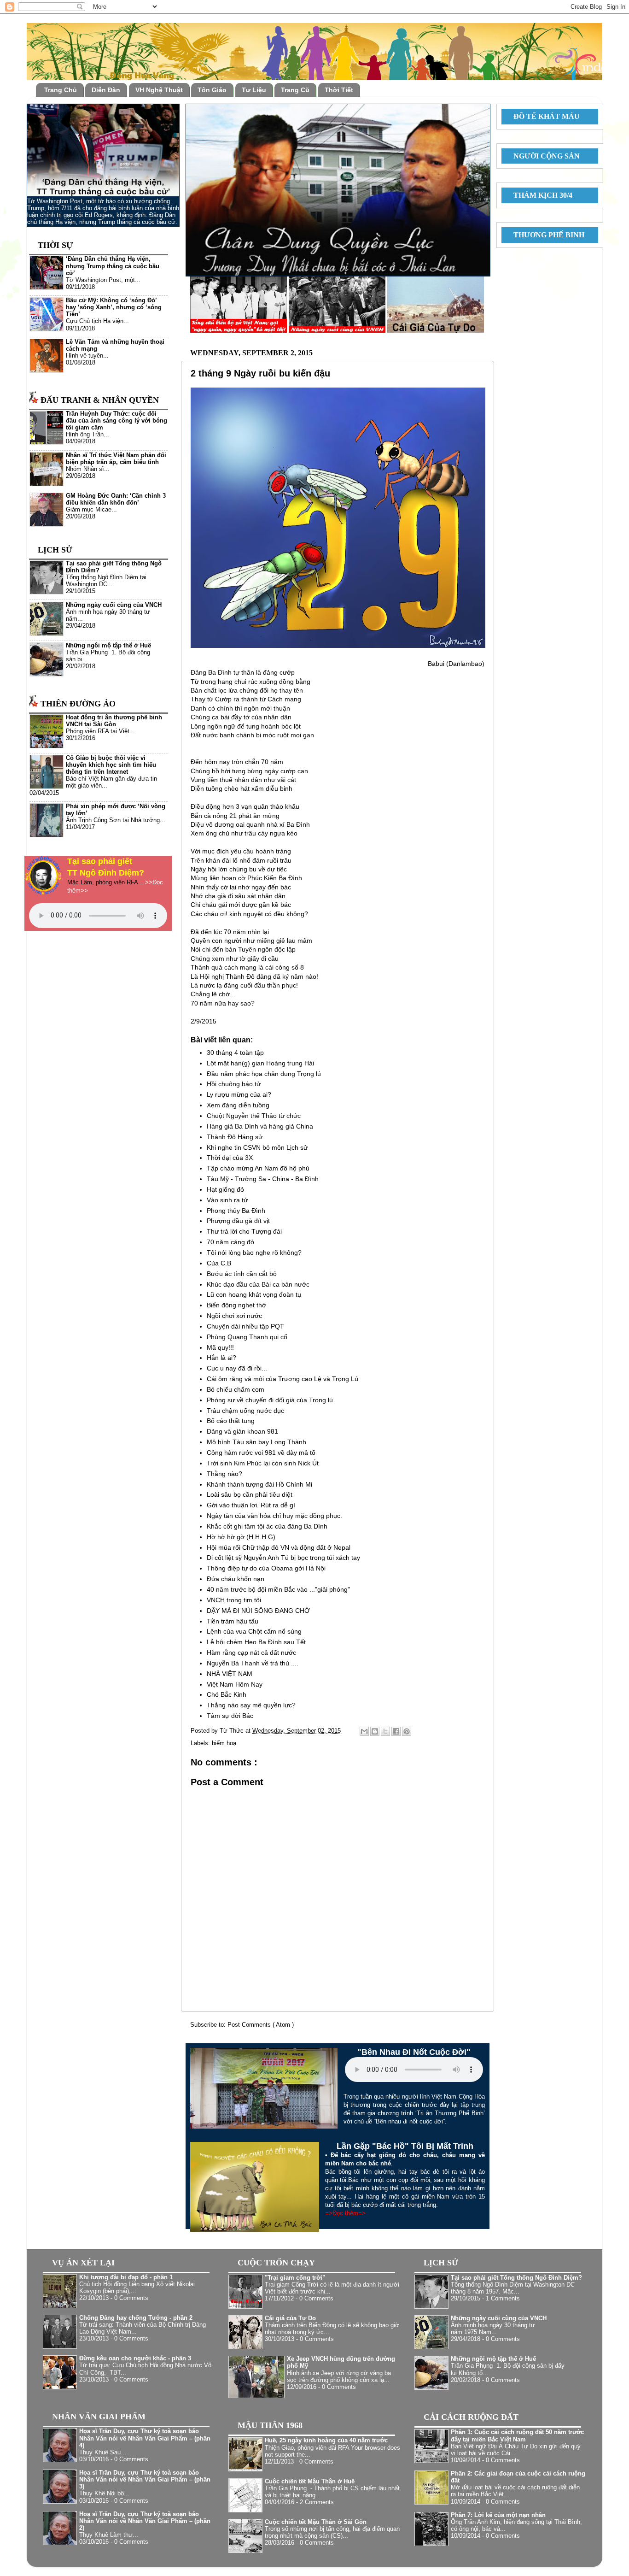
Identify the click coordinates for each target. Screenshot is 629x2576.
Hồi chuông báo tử (234, 1084)
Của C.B (219, 1263)
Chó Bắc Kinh (227, 1694)
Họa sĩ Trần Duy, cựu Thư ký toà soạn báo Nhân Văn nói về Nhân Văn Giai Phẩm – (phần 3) (145, 2480)
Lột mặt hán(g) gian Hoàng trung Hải (260, 1063)
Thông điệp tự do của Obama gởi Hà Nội (266, 1568)
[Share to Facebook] (396, 1731)
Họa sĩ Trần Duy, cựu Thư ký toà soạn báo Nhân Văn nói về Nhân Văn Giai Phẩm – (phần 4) (145, 2438)
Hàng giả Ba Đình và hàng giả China (260, 1126)
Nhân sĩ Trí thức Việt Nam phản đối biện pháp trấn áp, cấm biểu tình (116, 459)
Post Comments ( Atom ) (261, 2025)
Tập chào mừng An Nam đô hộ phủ (258, 1168)
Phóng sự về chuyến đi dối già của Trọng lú (270, 1400)
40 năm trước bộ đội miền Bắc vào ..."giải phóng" (278, 1589)
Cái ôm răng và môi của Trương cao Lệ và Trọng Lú (282, 1379)
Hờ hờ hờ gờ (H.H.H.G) (241, 1537)
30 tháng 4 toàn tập (235, 1053)
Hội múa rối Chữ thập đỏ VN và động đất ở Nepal (279, 1547)
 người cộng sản (543, 156)
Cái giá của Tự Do (290, 2318)
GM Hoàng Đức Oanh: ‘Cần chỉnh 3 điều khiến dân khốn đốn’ (116, 499)
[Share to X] (385, 1731)
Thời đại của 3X (230, 1158)
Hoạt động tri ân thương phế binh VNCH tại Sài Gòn (114, 721)
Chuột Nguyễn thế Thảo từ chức (254, 1116)
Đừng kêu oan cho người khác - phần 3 (135, 2358)
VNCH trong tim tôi (234, 1600)
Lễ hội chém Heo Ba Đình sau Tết (256, 1642)
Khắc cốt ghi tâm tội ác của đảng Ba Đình (267, 1526)
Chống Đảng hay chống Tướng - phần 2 (136, 2318)
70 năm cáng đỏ (230, 1242)
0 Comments (131, 2298)
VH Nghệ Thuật (159, 90)
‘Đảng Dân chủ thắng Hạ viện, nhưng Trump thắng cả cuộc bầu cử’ (113, 266)
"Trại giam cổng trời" (295, 2278)
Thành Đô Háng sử (235, 1137)
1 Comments (503, 2299)
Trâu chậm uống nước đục (245, 1411)
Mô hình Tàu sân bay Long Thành (256, 1442)
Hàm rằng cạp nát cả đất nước (251, 1653)
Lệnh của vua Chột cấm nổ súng (254, 1631)
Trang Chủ (61, 90)
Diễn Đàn (106, 90)
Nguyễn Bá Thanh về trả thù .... (253, 1663)
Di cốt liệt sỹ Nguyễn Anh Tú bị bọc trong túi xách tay (283, 1558)
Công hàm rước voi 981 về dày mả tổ (261, 1453)
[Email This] (364, 1731)
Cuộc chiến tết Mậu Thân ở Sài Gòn (316, 2522)
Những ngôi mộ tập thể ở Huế (108, 646)
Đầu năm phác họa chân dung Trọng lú (264, 1074)
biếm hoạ (224, 1743)
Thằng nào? (224, 1474)
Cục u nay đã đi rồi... (237, 1368)
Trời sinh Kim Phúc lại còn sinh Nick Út (263, 1463)
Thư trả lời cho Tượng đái (244, 1231)
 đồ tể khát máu (543, 116)
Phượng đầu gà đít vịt (238, 1221)
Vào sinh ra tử (227, 1200)
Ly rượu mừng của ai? (239, 1094)
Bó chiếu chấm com (236, 1389)
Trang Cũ (295, 90)
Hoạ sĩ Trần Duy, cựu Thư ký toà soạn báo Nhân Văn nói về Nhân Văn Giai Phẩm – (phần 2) (145, 2521)
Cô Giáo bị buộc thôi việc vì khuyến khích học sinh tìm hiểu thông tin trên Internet (111, 765)
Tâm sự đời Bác (230, 1716)
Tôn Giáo (212, 90)
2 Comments (317, 2502)
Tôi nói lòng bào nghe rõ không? (254, 1253)
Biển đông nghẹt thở (236, 1305)
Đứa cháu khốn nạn (236, 1579)
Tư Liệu (254, 90)
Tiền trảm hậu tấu (233, 1621)
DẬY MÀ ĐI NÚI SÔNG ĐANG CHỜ (258, 1611)
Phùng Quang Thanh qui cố (247, 1337)
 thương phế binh (545, 235)
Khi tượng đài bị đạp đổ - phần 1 (126, 2277)
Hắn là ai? (221, 1358)
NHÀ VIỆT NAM (230, 1674)
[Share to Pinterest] (407, 1731)
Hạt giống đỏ (225, 1189)
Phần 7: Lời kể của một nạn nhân (498, 2515)
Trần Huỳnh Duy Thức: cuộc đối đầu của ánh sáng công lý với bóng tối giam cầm (116, 421)
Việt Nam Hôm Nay (235, 1684)
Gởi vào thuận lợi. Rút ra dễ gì (251, 1505)
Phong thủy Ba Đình (236, 1211)
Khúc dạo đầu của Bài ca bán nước (258, 1284)
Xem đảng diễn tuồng (238, 1105)
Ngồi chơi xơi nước (234, 1316)
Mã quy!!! (220, 1347)
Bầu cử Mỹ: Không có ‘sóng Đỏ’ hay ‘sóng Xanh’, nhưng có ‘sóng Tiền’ (114, 307)
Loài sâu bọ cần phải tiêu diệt (250, 1494)
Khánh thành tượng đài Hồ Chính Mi (259, 1484)
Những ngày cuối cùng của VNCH (114, 605)
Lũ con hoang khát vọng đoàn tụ (254, 1294)
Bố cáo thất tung (231, 1421)
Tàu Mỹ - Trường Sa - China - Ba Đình (263, 1179)
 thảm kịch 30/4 (539, 195)
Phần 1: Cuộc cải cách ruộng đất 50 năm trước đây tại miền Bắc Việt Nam (517, 2436)
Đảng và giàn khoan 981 (242, 1431)
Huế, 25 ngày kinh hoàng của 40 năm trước (326, 2441)
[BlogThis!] (375, 1731)
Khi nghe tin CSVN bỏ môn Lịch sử (257, 1147)
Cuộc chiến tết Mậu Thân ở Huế (310, 2482)
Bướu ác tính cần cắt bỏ (242, 1274)
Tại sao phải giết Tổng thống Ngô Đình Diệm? (516, 2278)
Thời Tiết (339, 90)
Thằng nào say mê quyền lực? (251, 1705)
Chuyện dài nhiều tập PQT (245, 1326)
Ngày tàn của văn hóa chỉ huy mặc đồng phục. (274, 1516)
